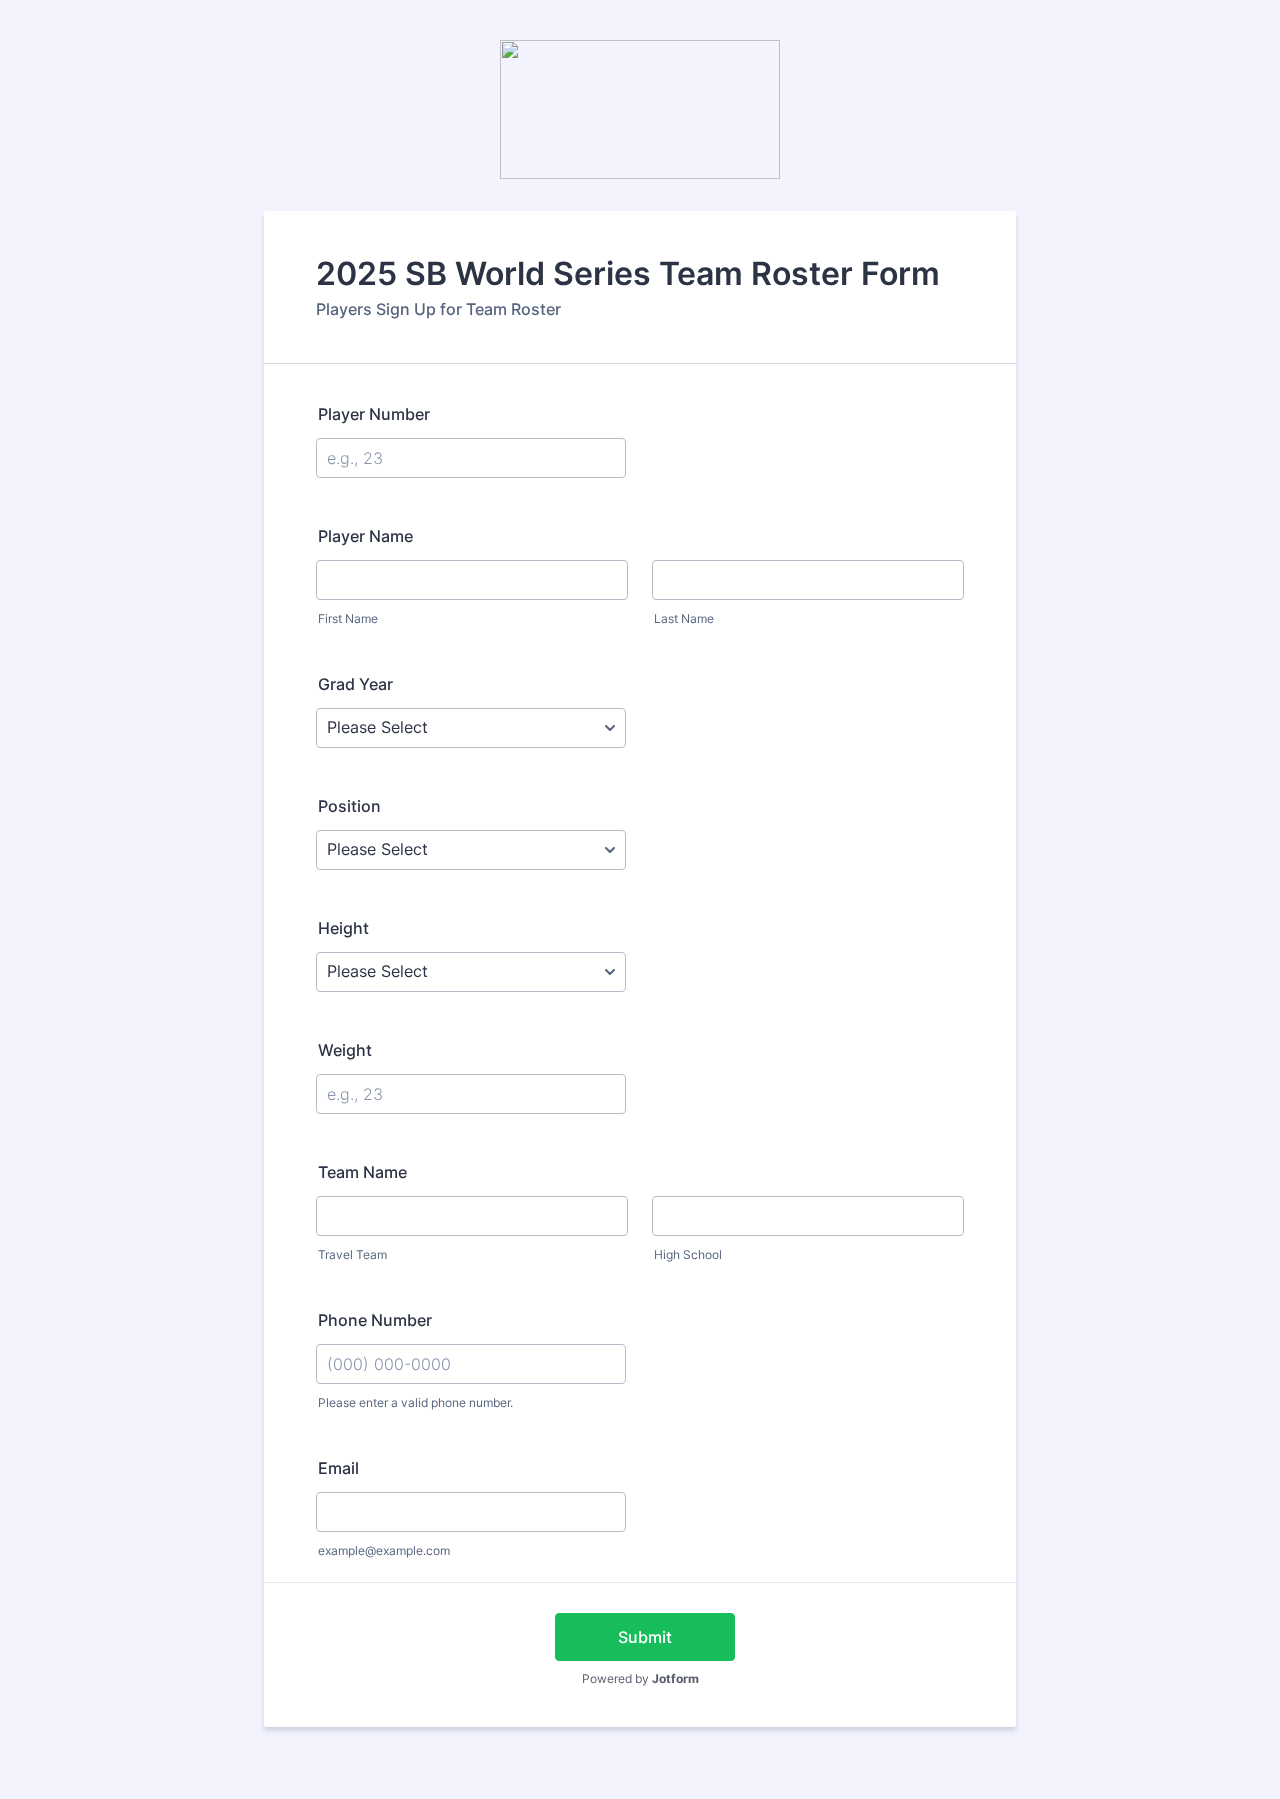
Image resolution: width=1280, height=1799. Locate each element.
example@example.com (384, 1550)
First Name (348, 618)
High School (688, 1254)
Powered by (640, 1678)
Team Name (362, 1172)
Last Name (684, 618)
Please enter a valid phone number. (415, 1402)
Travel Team (352, 1254)
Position (349, 806)
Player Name (365, 536)
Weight (345, 1050)
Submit (645, 1637)
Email (338, 1468)
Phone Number (375, 1320)
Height (343, 928)
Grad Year (355, 684)
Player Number (374, 414)
